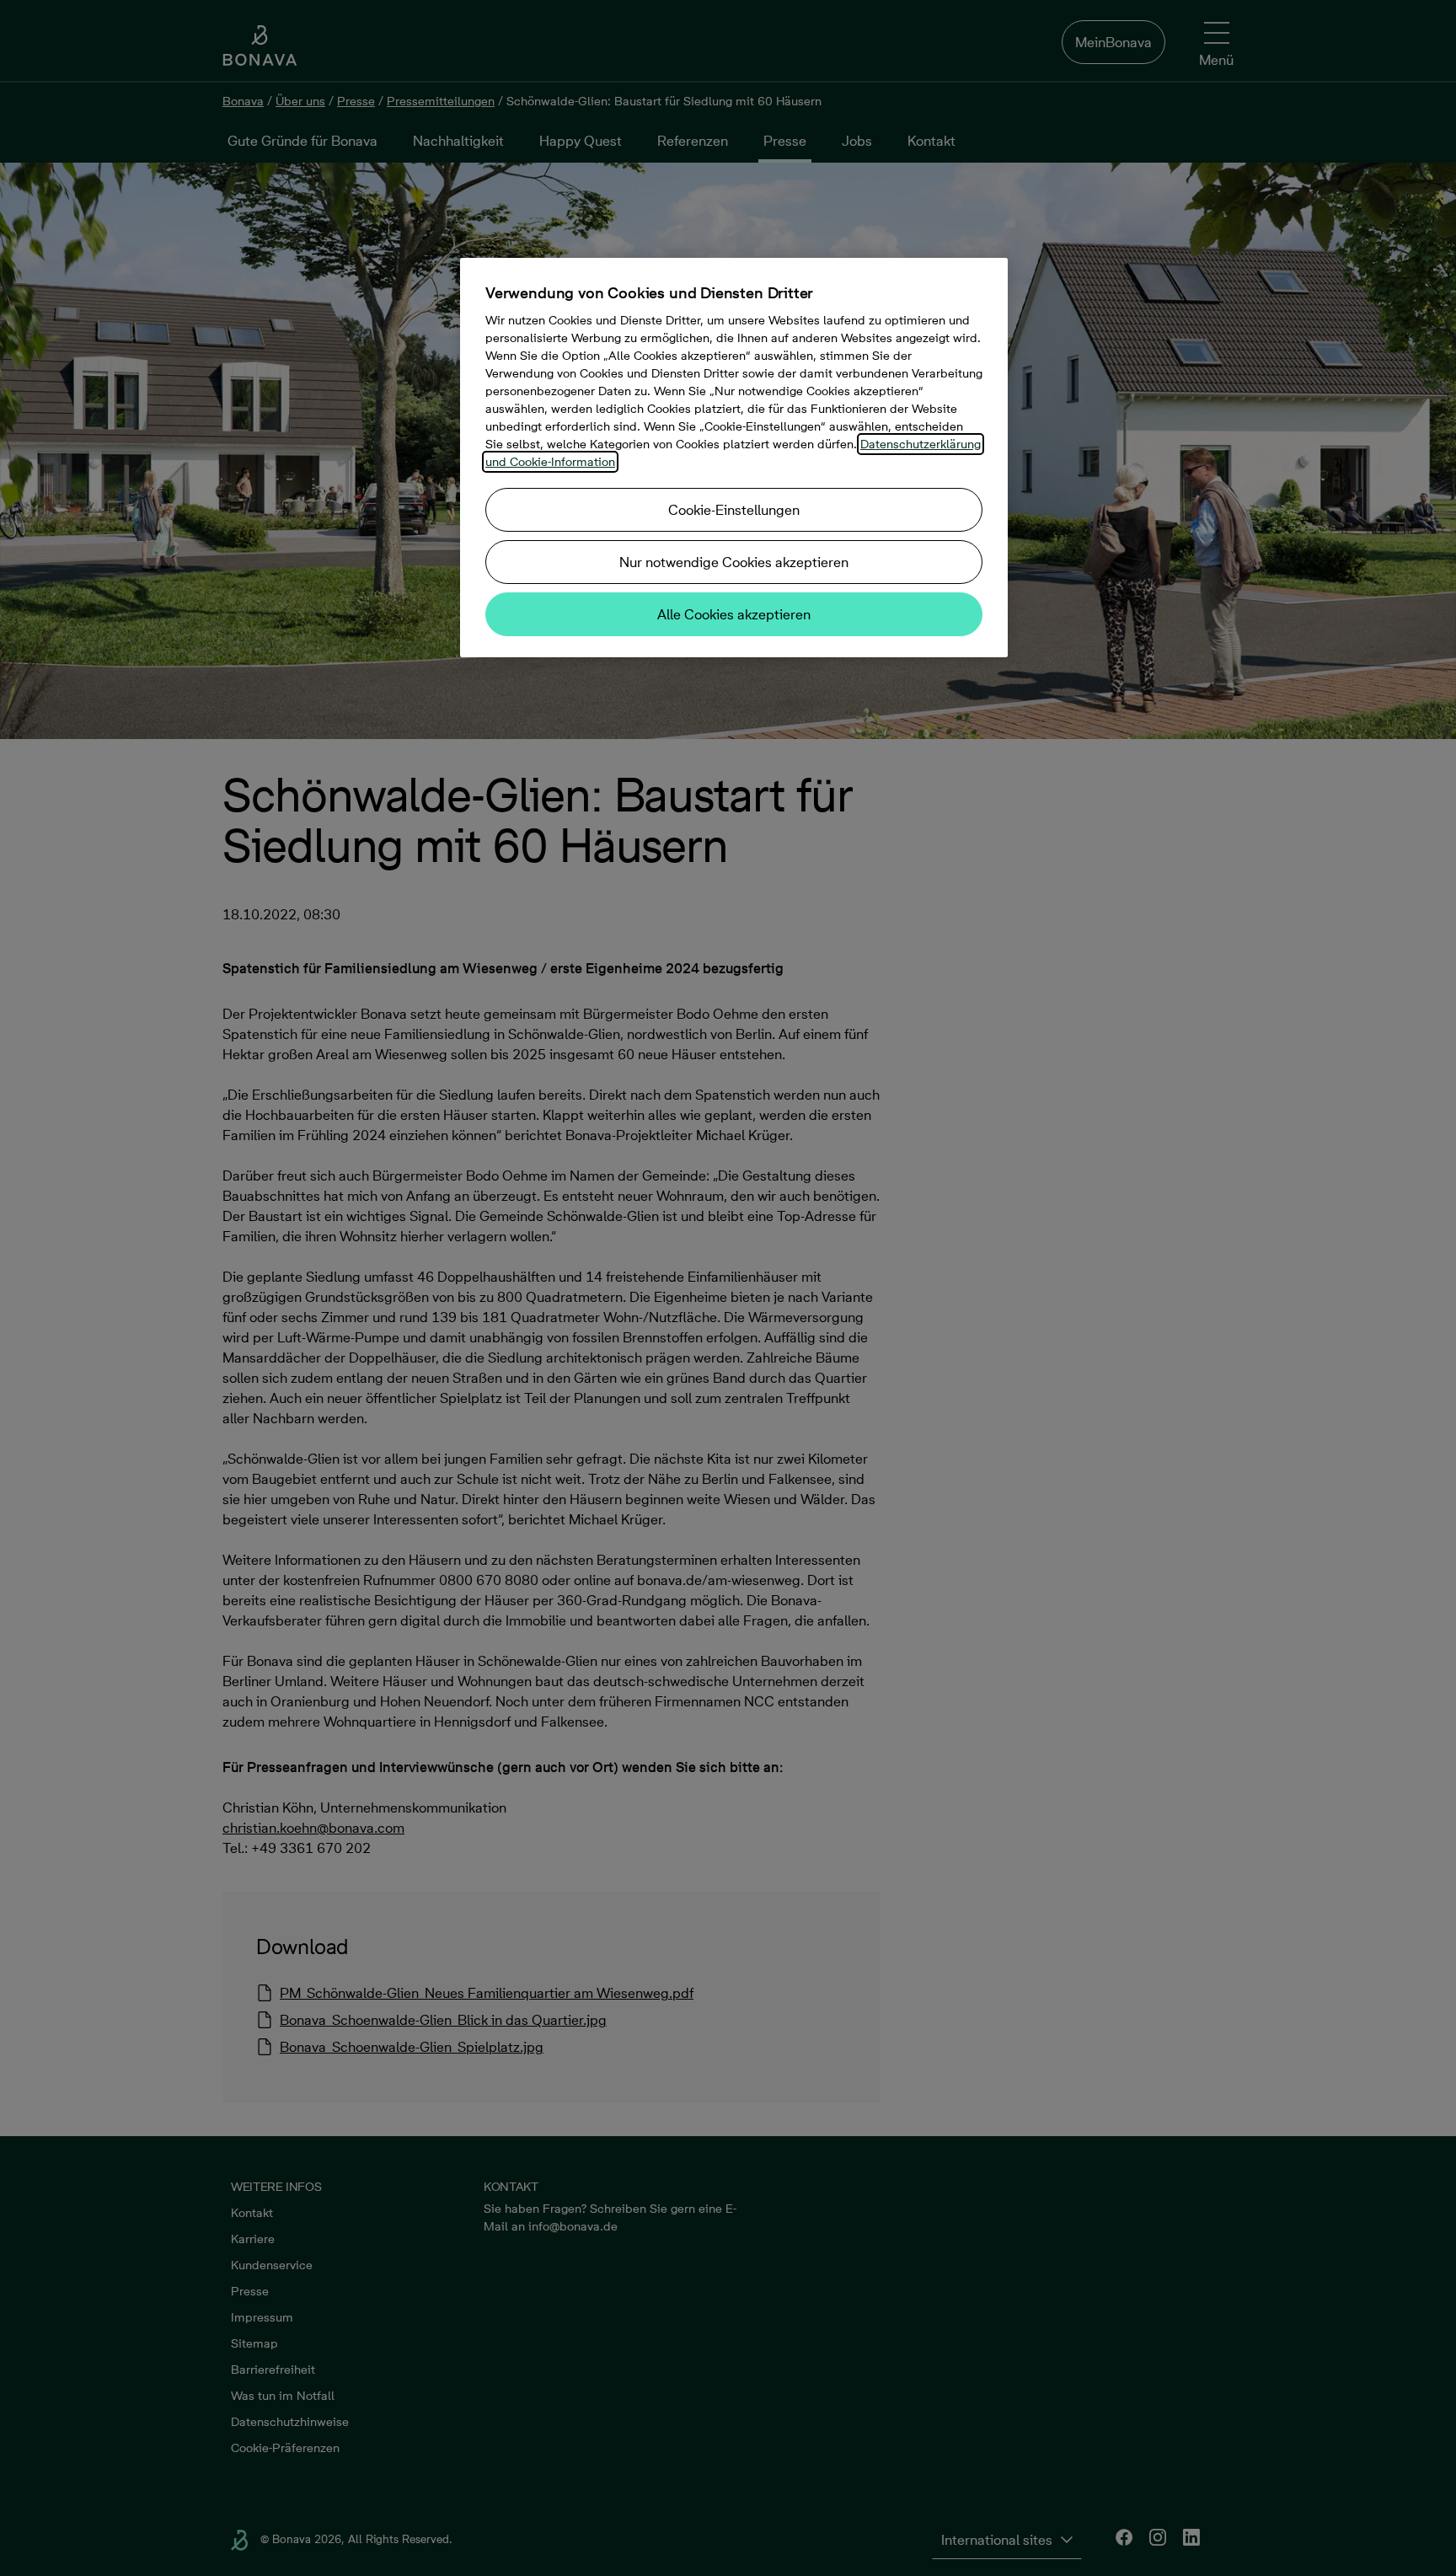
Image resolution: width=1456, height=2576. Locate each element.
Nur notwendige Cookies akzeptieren (734, 562)
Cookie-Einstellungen (734, 510)
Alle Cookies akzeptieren (734, 614)
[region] (734, 458)
